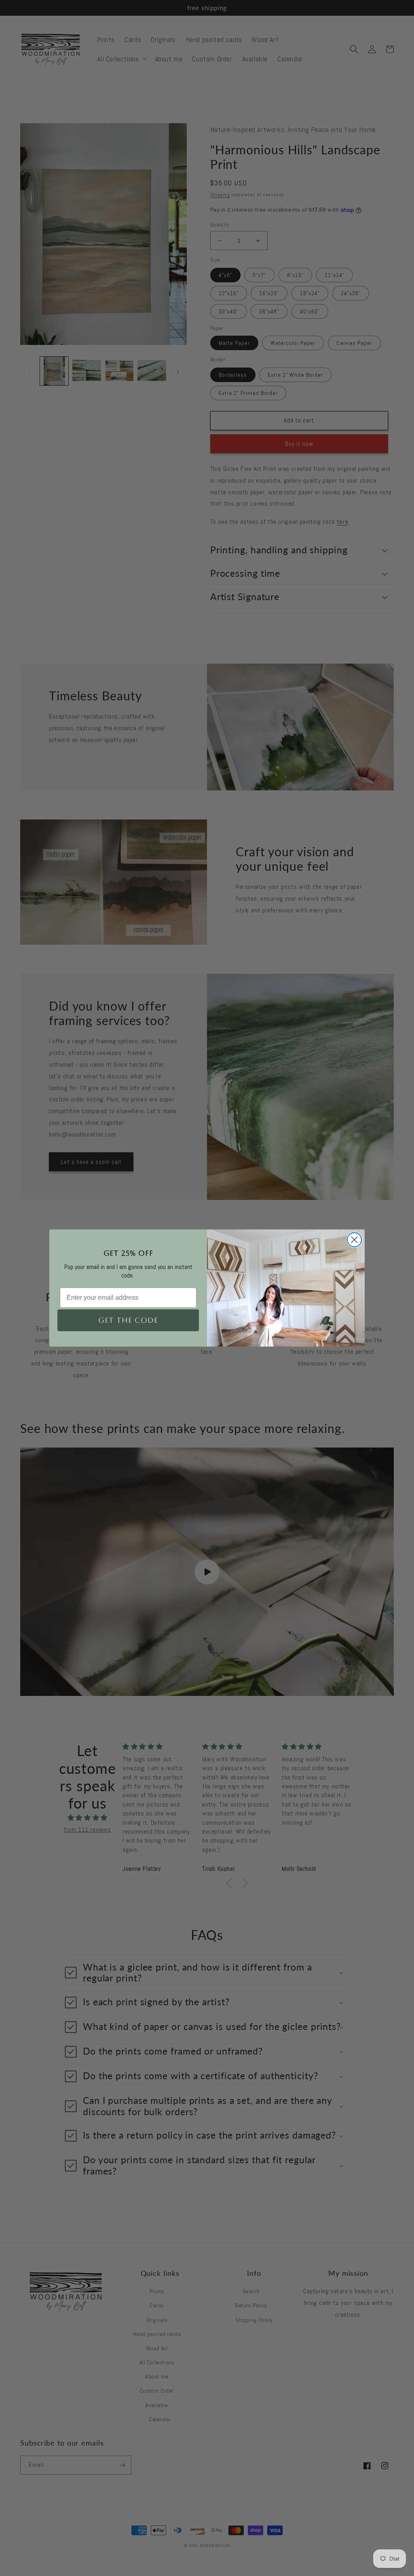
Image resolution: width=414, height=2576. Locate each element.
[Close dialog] (354, 1240)
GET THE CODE (128, 1320)
